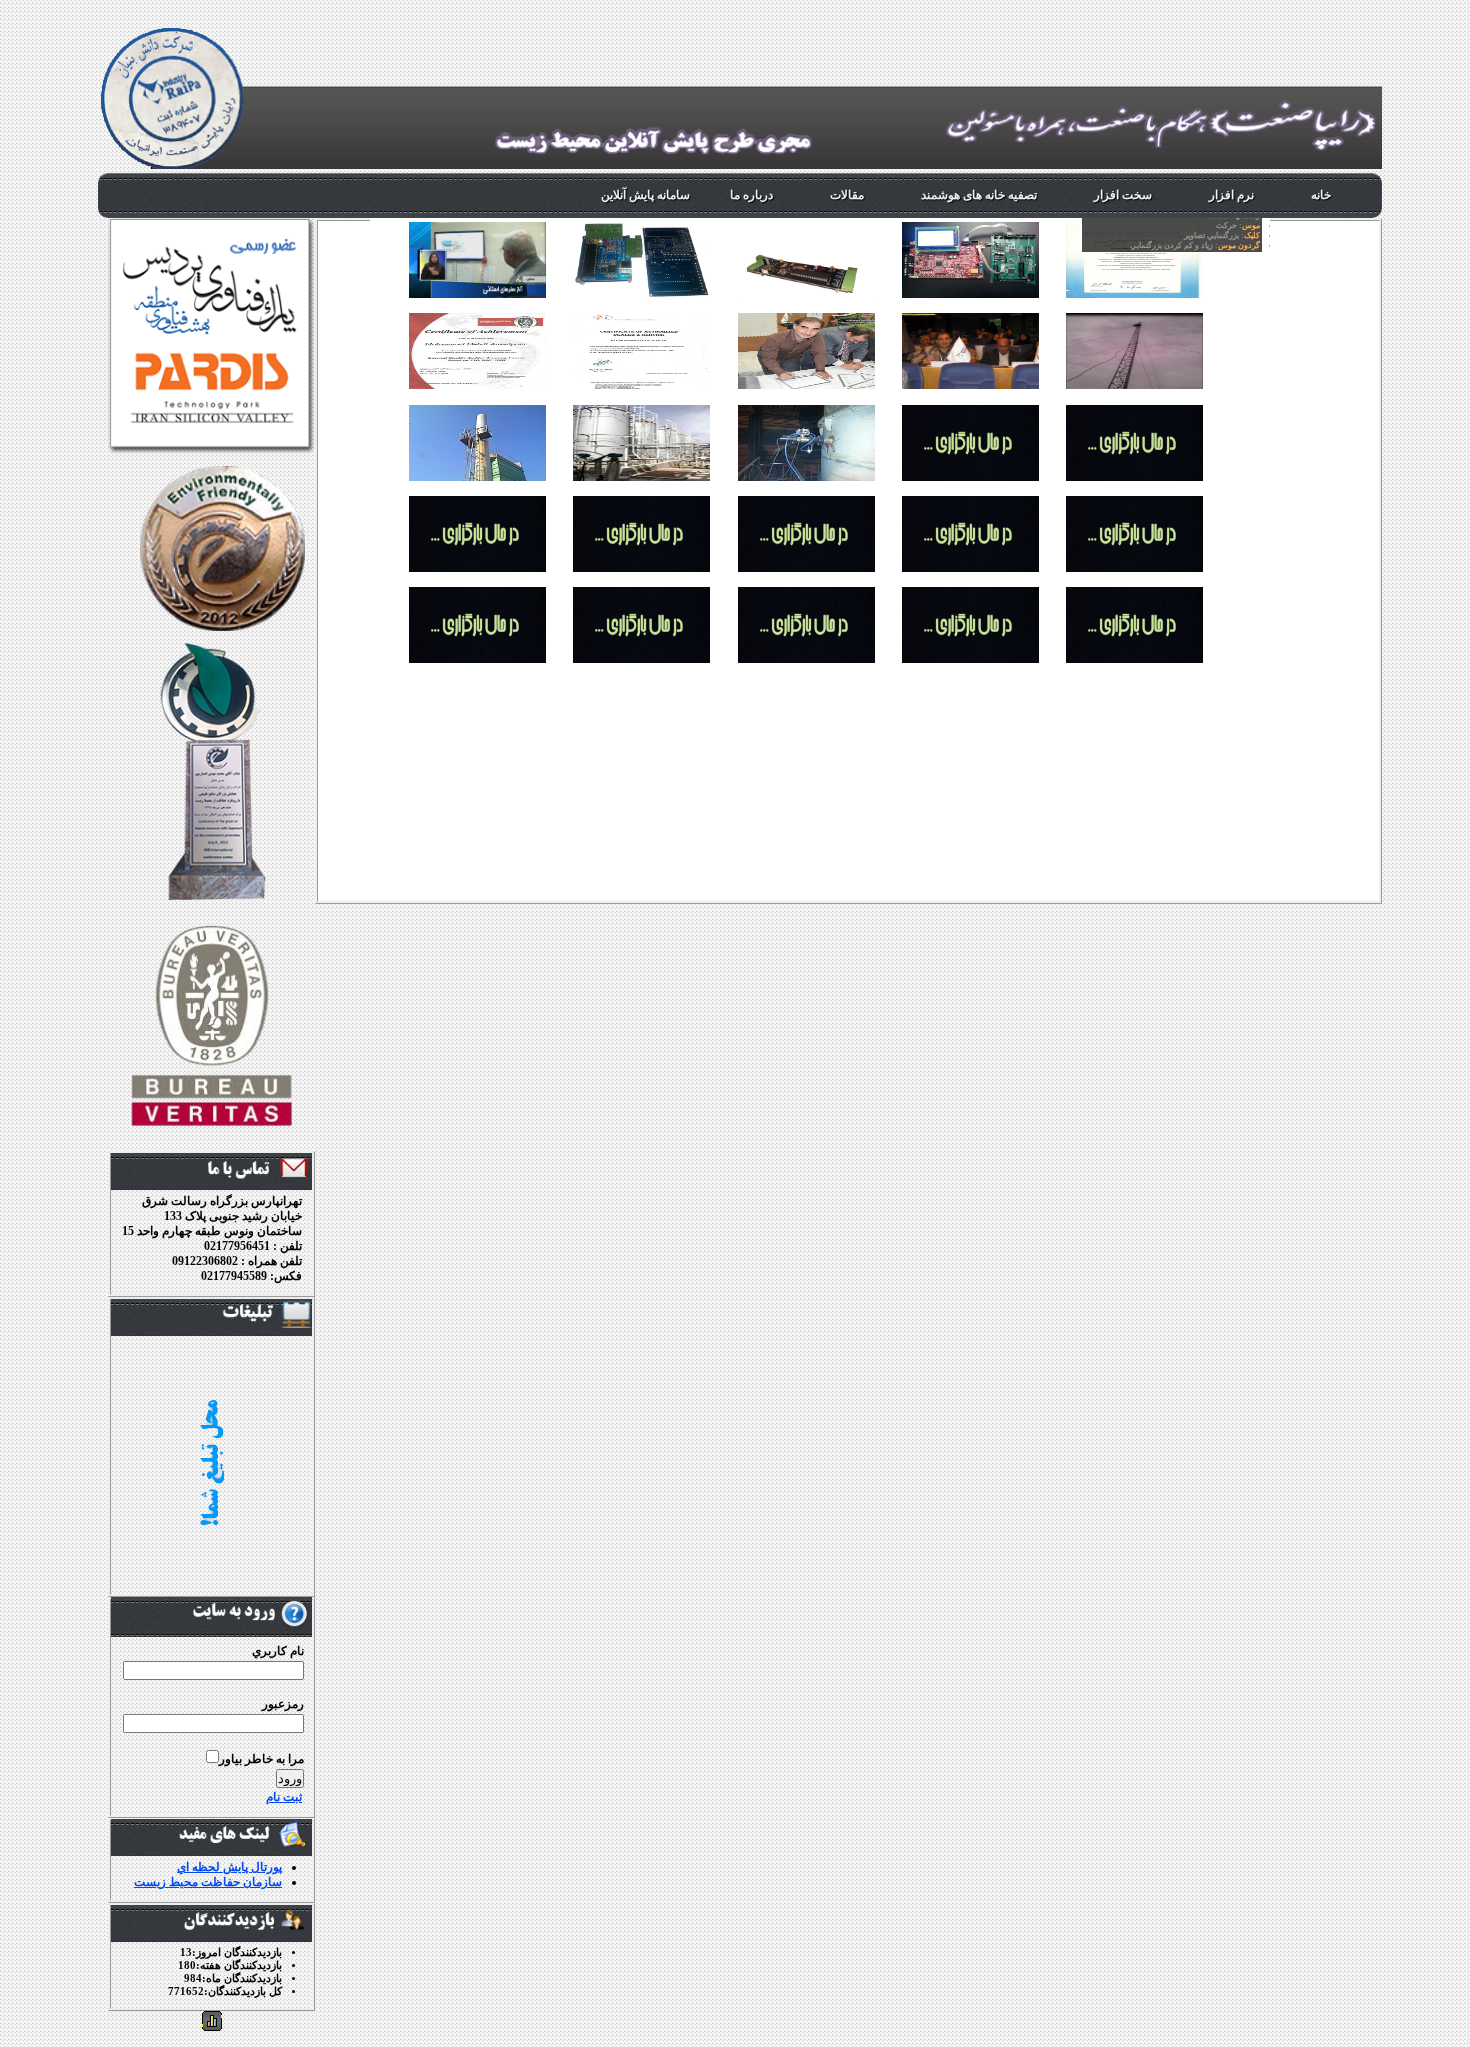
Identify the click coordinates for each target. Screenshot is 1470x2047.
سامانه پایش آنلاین (645, 195)
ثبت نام (284, 1797)
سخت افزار (1123, 195)
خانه (1321, 195)
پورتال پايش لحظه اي (229, 1867)
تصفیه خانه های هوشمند (979, 195)
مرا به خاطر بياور (261, 1759)
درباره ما (751, 195)
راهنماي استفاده (1195, 230)
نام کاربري (278, 1651)
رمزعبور (283, 1704)
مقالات (847, 195)
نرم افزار (1231, 195)
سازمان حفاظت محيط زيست (208, 1882)
